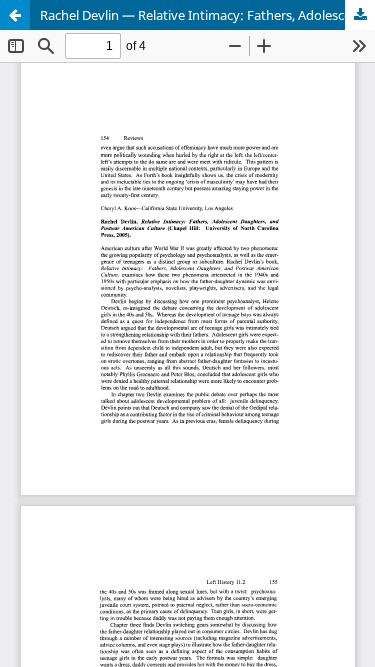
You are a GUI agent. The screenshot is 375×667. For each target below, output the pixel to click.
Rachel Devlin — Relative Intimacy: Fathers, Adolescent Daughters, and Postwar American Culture (207, 15)
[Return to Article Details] (15, 15)
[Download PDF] (360, 15)
